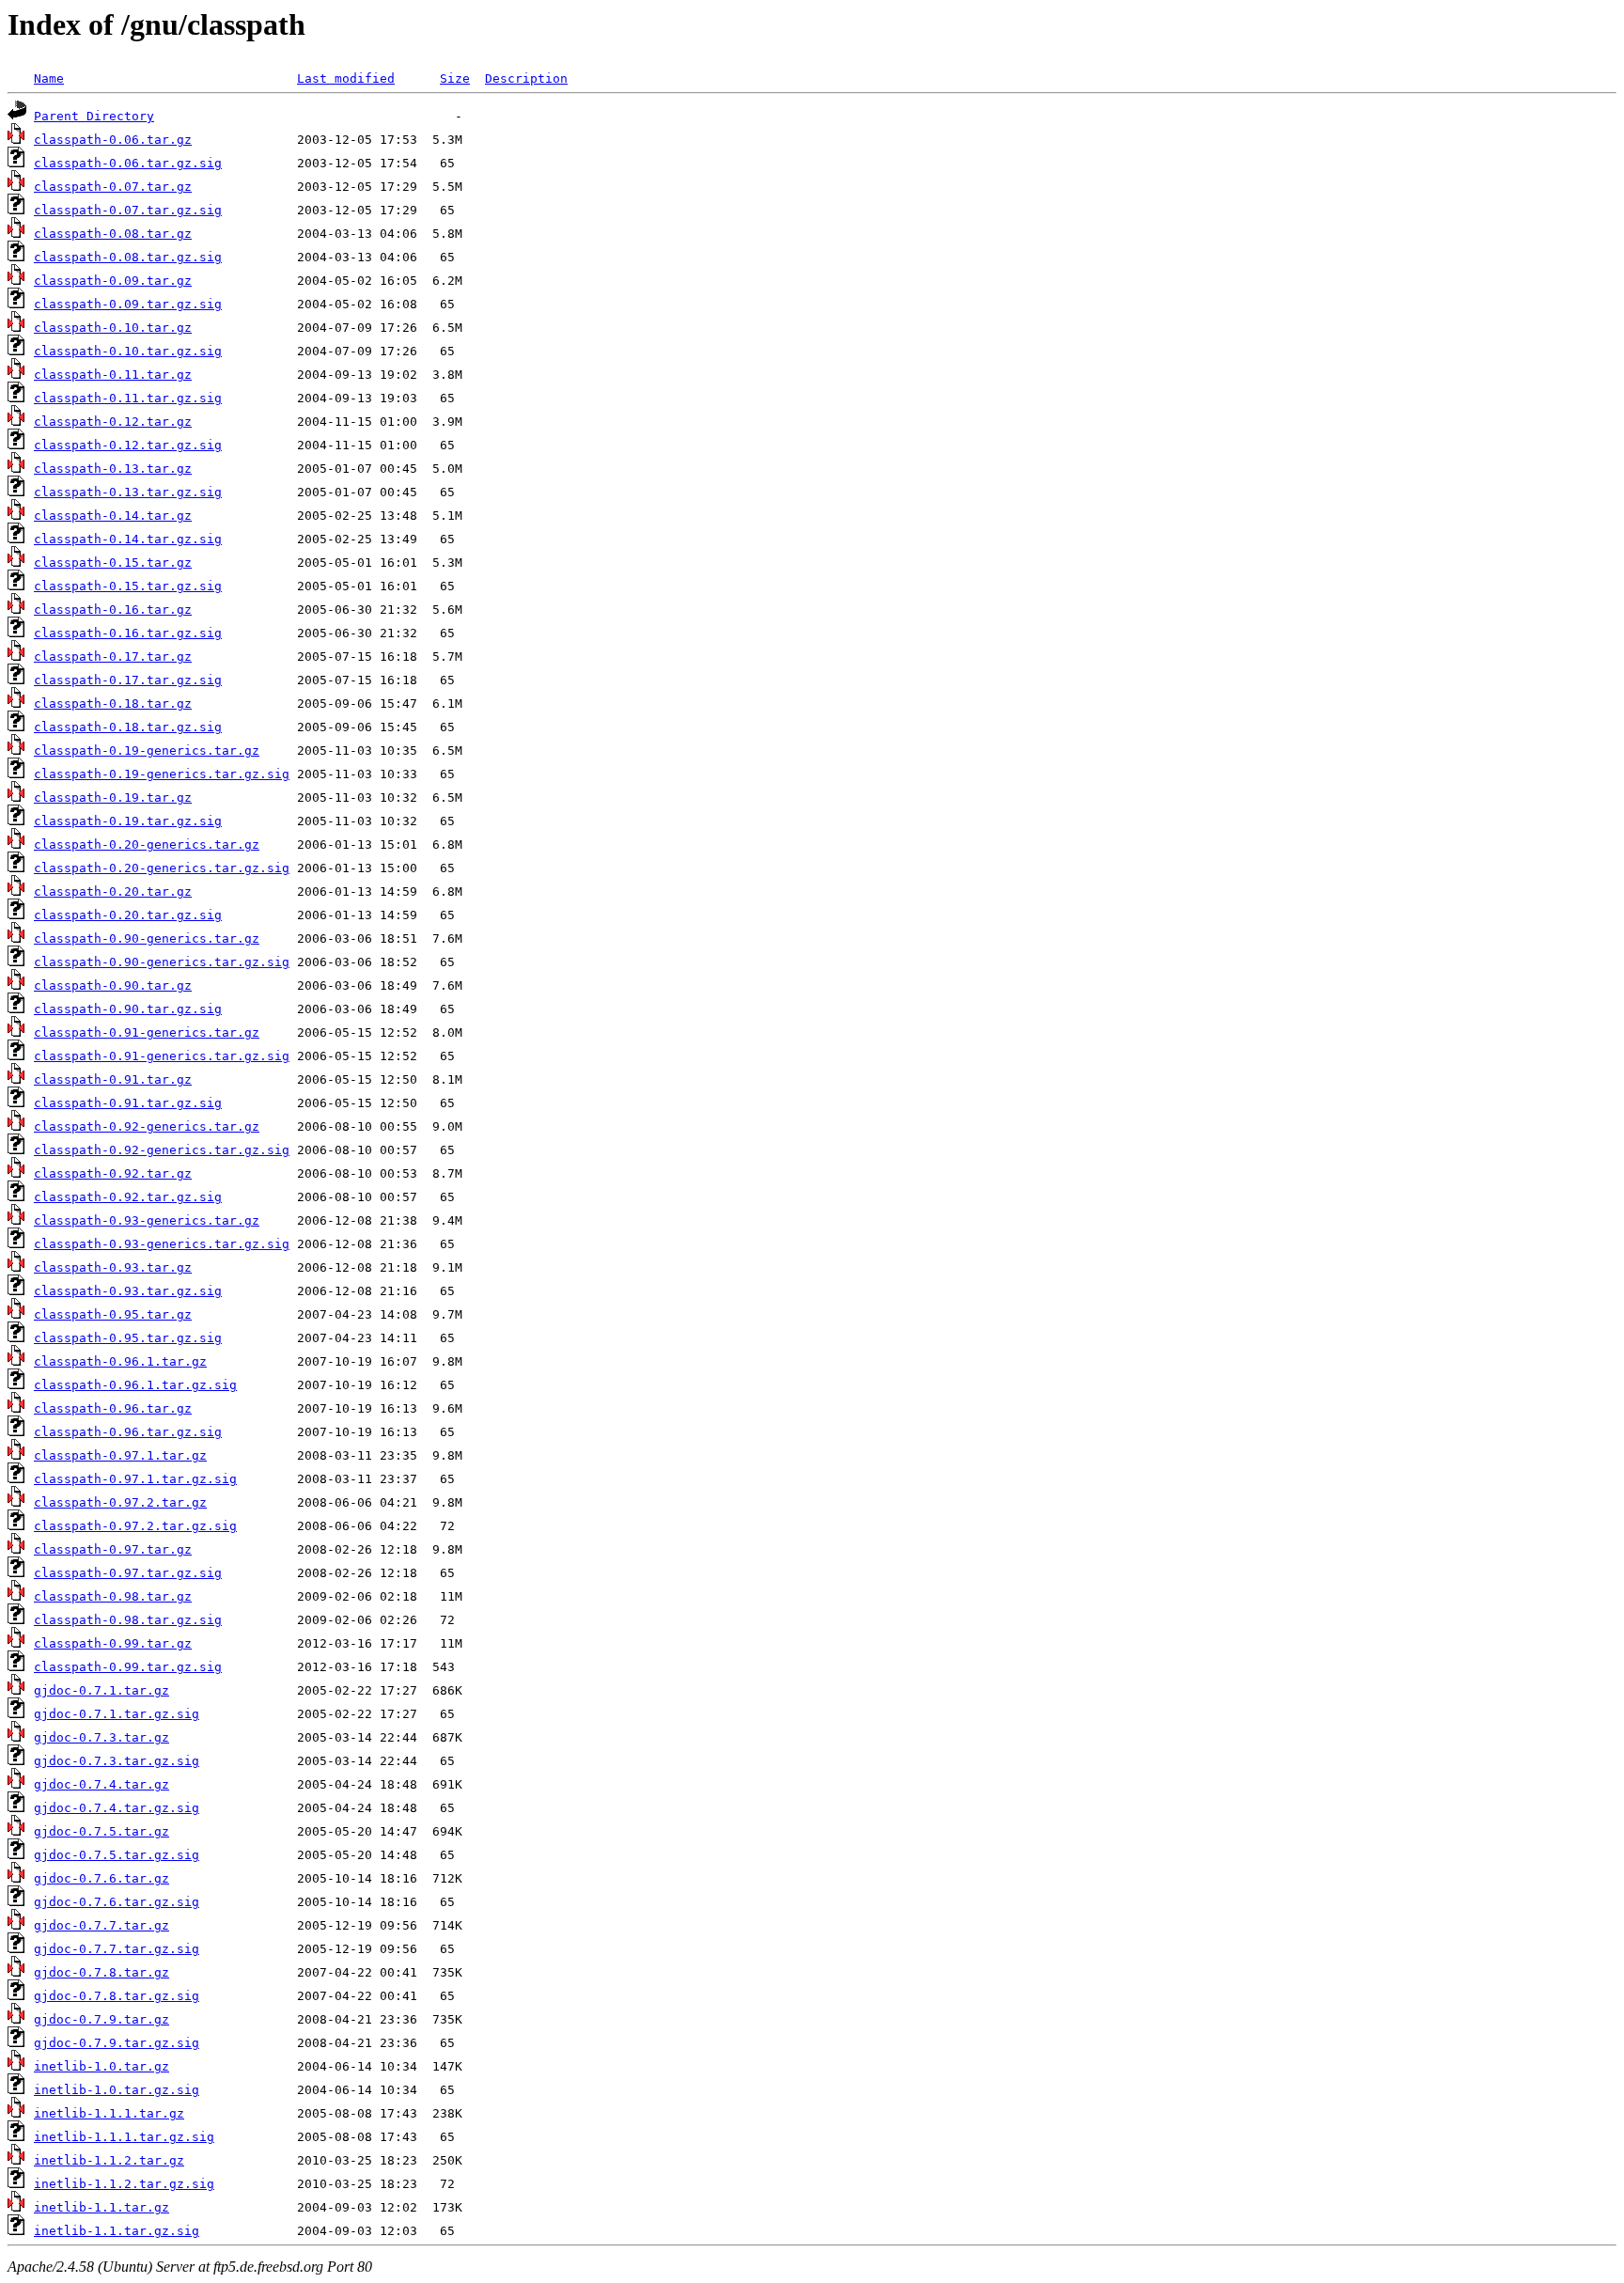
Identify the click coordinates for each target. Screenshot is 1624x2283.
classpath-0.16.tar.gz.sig (128, 633)
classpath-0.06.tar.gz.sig (128, 163)
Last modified (346, 78)
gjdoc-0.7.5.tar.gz (101, 1831)
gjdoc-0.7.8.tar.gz (101, 1972)
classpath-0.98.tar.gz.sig (128, 1620)
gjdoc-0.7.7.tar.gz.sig (117, 1949)
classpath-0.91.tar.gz (113, 1079)
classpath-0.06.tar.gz (113, 140)
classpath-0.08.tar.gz (113, 234)
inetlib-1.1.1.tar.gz (109, 2113)
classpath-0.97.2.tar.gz (120, 1502)
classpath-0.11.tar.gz (113, 375)
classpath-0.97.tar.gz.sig (128, 1573)
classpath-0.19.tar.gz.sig (128, 821)
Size (455, 78)
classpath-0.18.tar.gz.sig (128, 727)
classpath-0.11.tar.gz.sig (128, 398)
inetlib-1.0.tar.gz (101, 2066)
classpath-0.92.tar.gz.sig (128, 1197)
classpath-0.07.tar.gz (113, 187)
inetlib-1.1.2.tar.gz (109, 2160)
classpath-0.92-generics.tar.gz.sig (162, 1150)
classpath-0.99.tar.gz (113, 1643)
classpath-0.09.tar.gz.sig (128, 304)
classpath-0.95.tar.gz (113, 1314)
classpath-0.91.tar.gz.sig (128, 1103)
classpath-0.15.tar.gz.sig (128, 586)
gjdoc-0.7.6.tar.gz (101, 1878)
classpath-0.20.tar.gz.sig (128, 915)
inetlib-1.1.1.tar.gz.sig (124, 2137)
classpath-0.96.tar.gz (113, 1408)
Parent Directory (94, 116)
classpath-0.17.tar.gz (113, 657)
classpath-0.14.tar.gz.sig (128, 539)
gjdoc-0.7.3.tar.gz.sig (117, 1761)
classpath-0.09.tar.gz (113, 281)
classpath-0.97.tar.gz (113, 1549)
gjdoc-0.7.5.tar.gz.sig (117, 1855)
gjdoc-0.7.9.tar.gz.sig (117, 2043)
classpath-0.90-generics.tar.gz (147, 938)
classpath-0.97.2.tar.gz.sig (135, 1526)
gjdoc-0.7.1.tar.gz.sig (117, 1714)
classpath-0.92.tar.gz (113, 1173)
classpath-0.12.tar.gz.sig (128, 445)
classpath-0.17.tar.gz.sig (128, 680)
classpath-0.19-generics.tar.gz (147, 751)
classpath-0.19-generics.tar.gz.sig (162, 774)
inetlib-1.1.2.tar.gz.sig (124, 2184)
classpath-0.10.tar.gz (113, 328)
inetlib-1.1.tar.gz (101, 2207)
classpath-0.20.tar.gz (113, 891)
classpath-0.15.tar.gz (113, 563)
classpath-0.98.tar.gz (113, 1596)
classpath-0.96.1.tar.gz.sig (135, 1385)
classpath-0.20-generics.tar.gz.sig (162, 868)
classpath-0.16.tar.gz (113, 610)
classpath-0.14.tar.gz (113, 516)
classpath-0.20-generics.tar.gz (147, 844)
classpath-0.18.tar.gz (113, 704)
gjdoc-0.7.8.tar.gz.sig (117, 1996)
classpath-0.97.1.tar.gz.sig (135, 1479)
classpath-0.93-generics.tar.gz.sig (162, 1244)
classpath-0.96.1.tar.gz (120, 1361)
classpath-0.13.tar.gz (113, 469)
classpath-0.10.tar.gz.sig (128, 351)
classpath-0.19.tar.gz (113, 797)
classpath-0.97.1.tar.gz (120, 1455)
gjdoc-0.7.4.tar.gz (101, 1784)
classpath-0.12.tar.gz (113, 422)
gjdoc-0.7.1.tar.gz (101, 1690)
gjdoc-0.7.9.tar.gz (101, 2019)
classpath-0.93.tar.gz (113, 1267)
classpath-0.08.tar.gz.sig (128, 257)
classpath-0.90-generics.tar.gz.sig (162, 962)
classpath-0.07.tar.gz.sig (128, 210)
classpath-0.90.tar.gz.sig (128, 1009)
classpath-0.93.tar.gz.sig (128, 1291)
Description (526, 78)
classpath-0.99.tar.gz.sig (128, 1667)
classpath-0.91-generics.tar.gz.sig (162, 1056)
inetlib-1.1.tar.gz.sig (117, 2231)
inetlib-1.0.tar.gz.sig (117, 2090)
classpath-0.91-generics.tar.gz (147, 1032)
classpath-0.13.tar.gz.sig (128, 492)
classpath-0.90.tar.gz (113, 985)
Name (49, 78)
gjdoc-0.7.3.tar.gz (101, 1737)
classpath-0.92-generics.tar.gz (147, 1126)
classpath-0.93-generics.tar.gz (147, 1220)
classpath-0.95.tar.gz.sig (128, 1338)
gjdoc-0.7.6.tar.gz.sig (117, 1902)
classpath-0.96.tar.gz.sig (128, 1432)
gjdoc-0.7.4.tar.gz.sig (117, 1808)
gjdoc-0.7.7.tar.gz (101, 1925)
